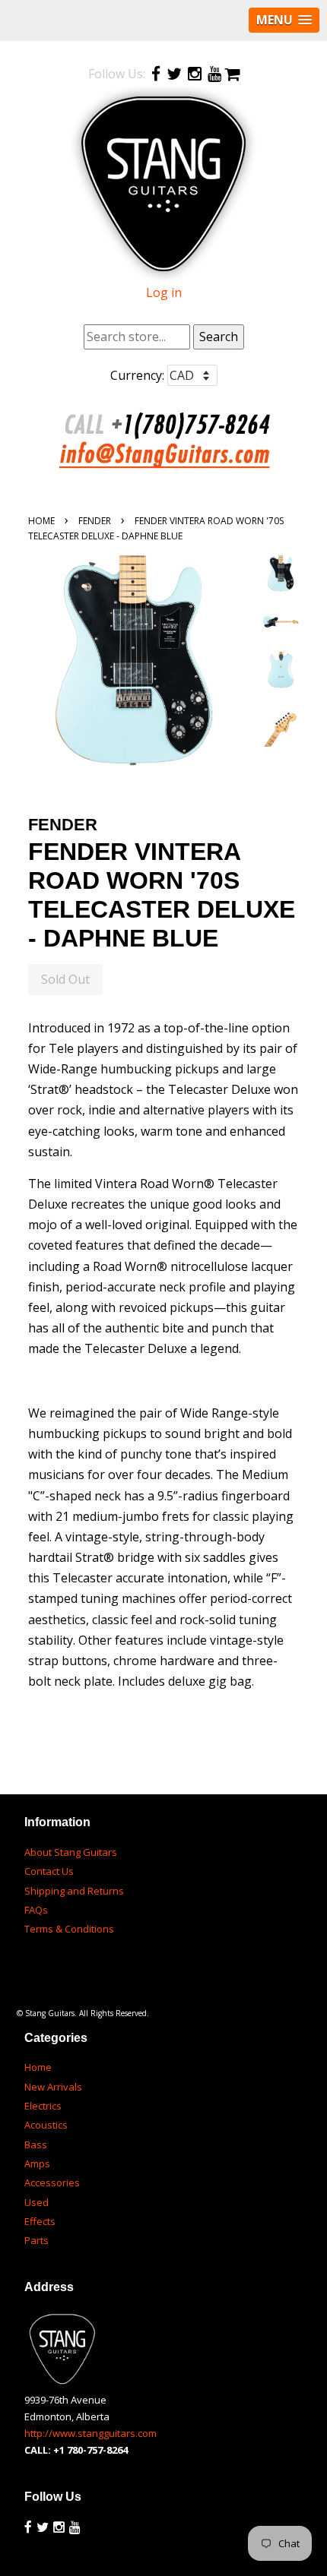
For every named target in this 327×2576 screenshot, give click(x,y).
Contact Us (49, 1871)
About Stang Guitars (71, 1852)
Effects (40, 2221)
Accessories (52, 2182)
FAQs (36, 1910)
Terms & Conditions (69, 1929)
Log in (164, 292)
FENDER (95, 521)
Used (37, 2202)
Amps (37, 2164)
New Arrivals (53, 2087)
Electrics (43, 2106)
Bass (36, 2145)
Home (41, 521)
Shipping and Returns (74, 1891)
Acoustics (46, 2125)
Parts (37, 2240)
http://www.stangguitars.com (90, 2433)
